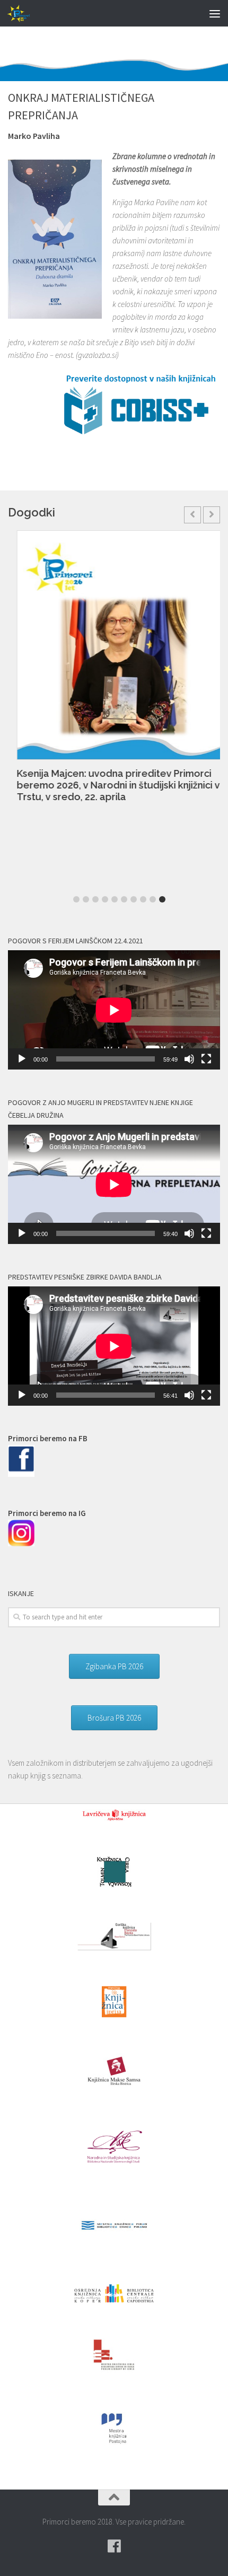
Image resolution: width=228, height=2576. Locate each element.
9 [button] (153, 899)
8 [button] (143, 899)
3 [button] (95, 899)
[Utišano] (189, 1059)
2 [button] (86, 899)
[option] (114, 672)
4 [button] (105, 899)
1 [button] (76, 899)
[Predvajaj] (22, 1059)
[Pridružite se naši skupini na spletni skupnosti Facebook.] (114, 2546)
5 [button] (115, 899)
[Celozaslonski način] (206, 1059)
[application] (114, 1010)
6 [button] (124, 899)
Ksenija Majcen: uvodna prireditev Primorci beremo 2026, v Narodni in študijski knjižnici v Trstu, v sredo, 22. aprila (109, 785)
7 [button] (134, 899)
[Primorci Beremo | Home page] (24, 13)
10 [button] (162, 899)
